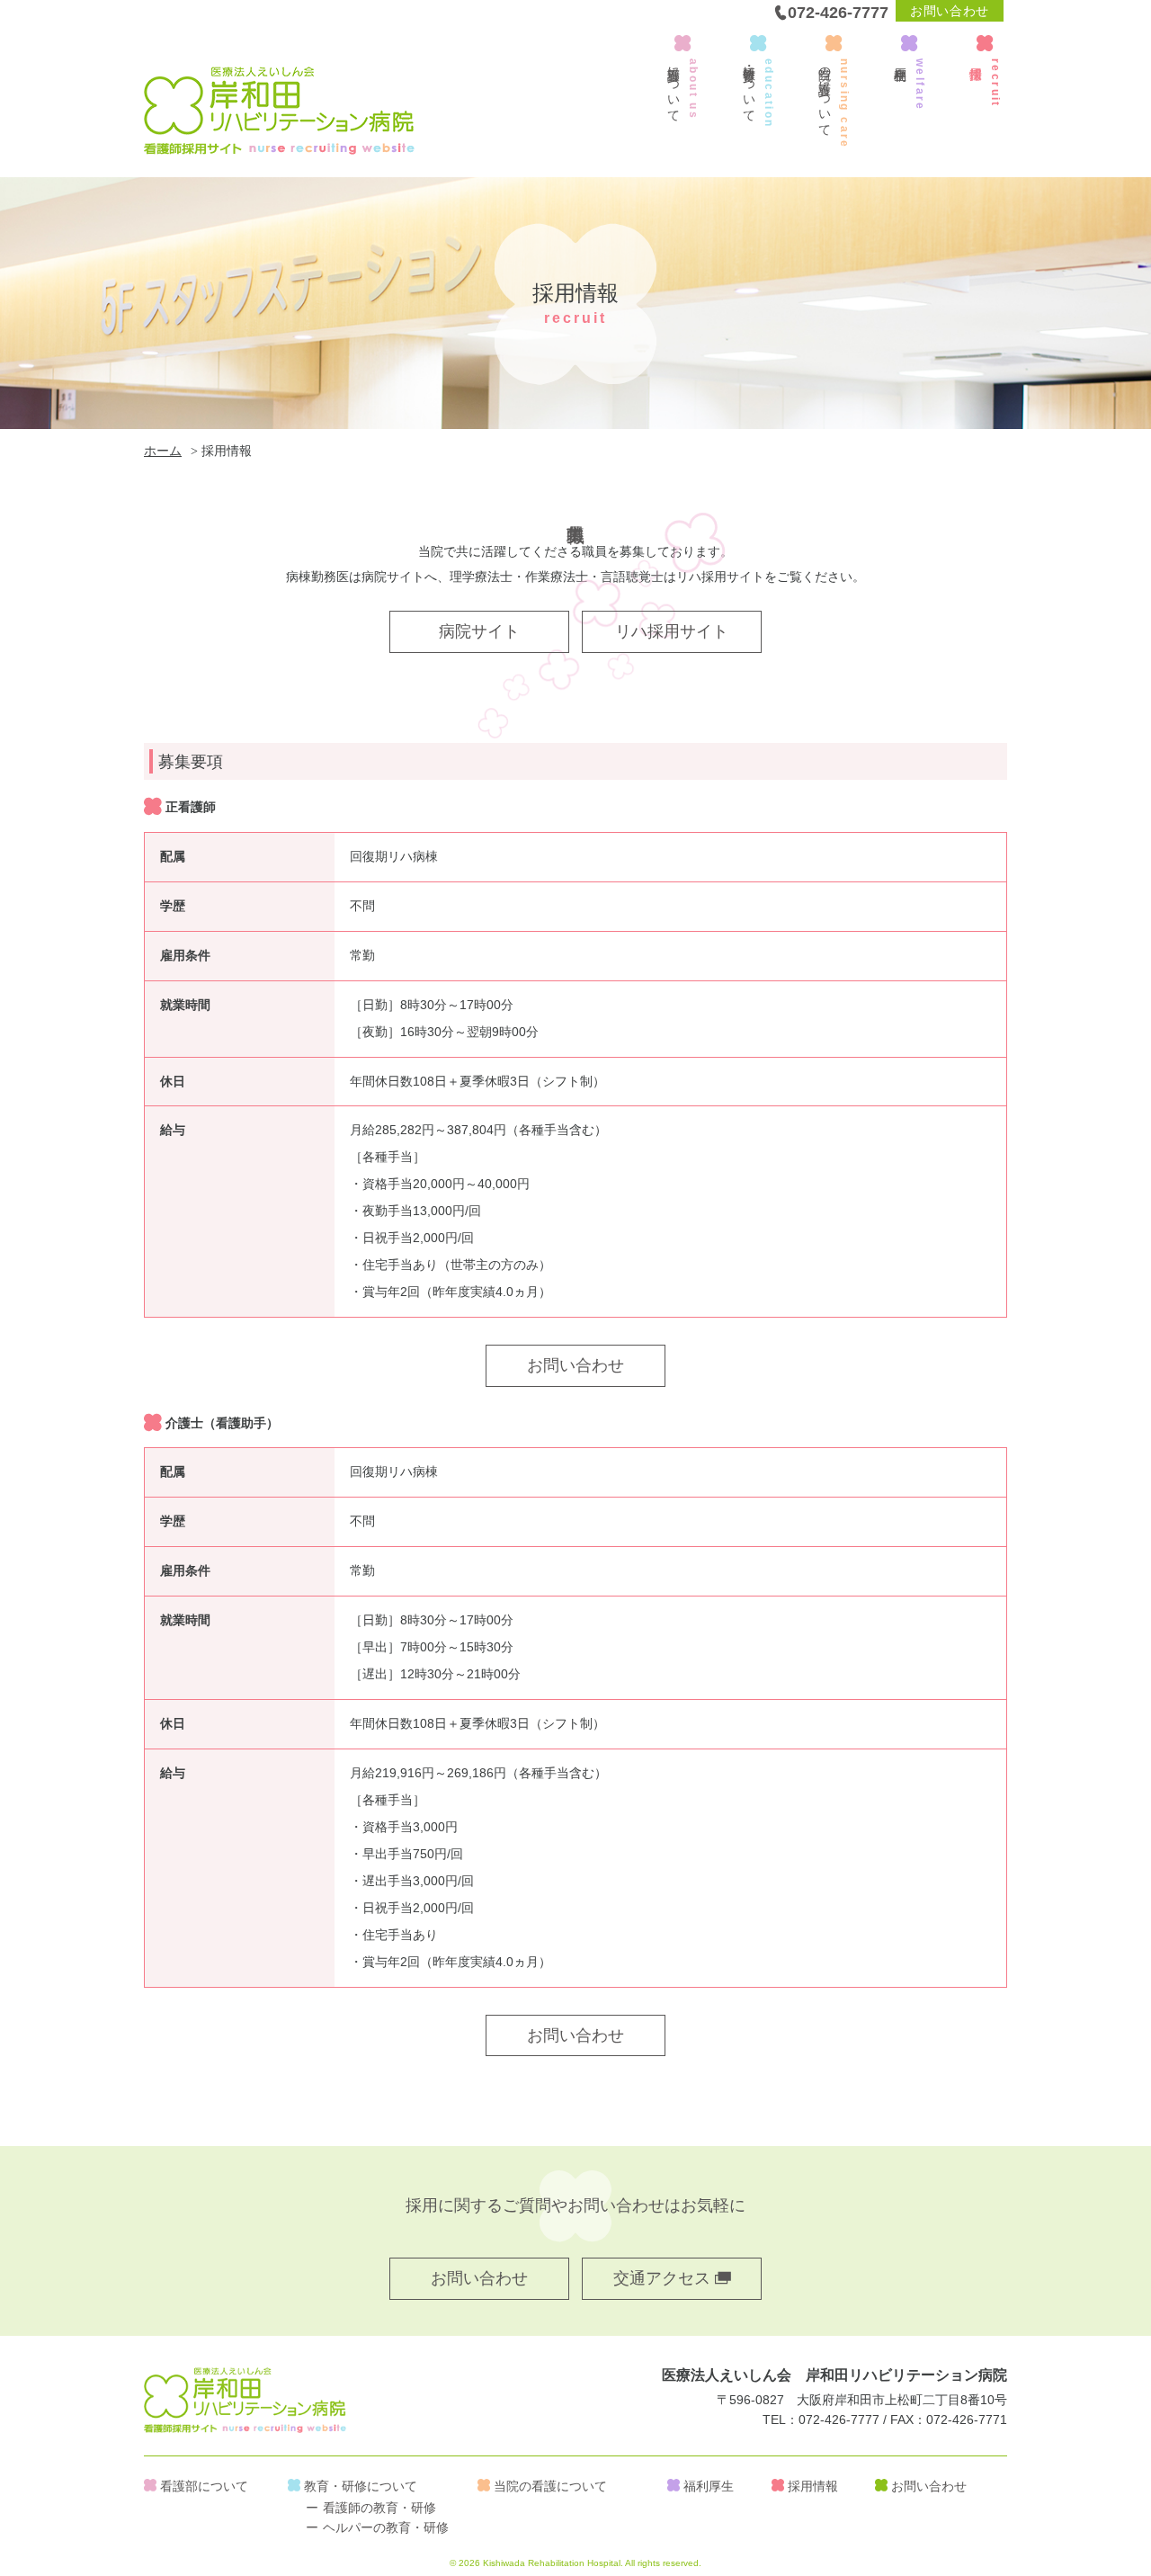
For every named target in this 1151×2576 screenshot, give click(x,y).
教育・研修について (361, 2486)
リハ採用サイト (672, 631)
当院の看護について (550, 2486)
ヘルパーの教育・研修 (386, 2527)
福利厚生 (709, 2486)
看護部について (204, 2486)
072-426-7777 (838, 13)
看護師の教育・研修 (379, 2508)
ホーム (163, 451)
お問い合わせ (950, 11)
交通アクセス (664, 2278)
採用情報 (813, 2486)
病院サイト (479, 631)
